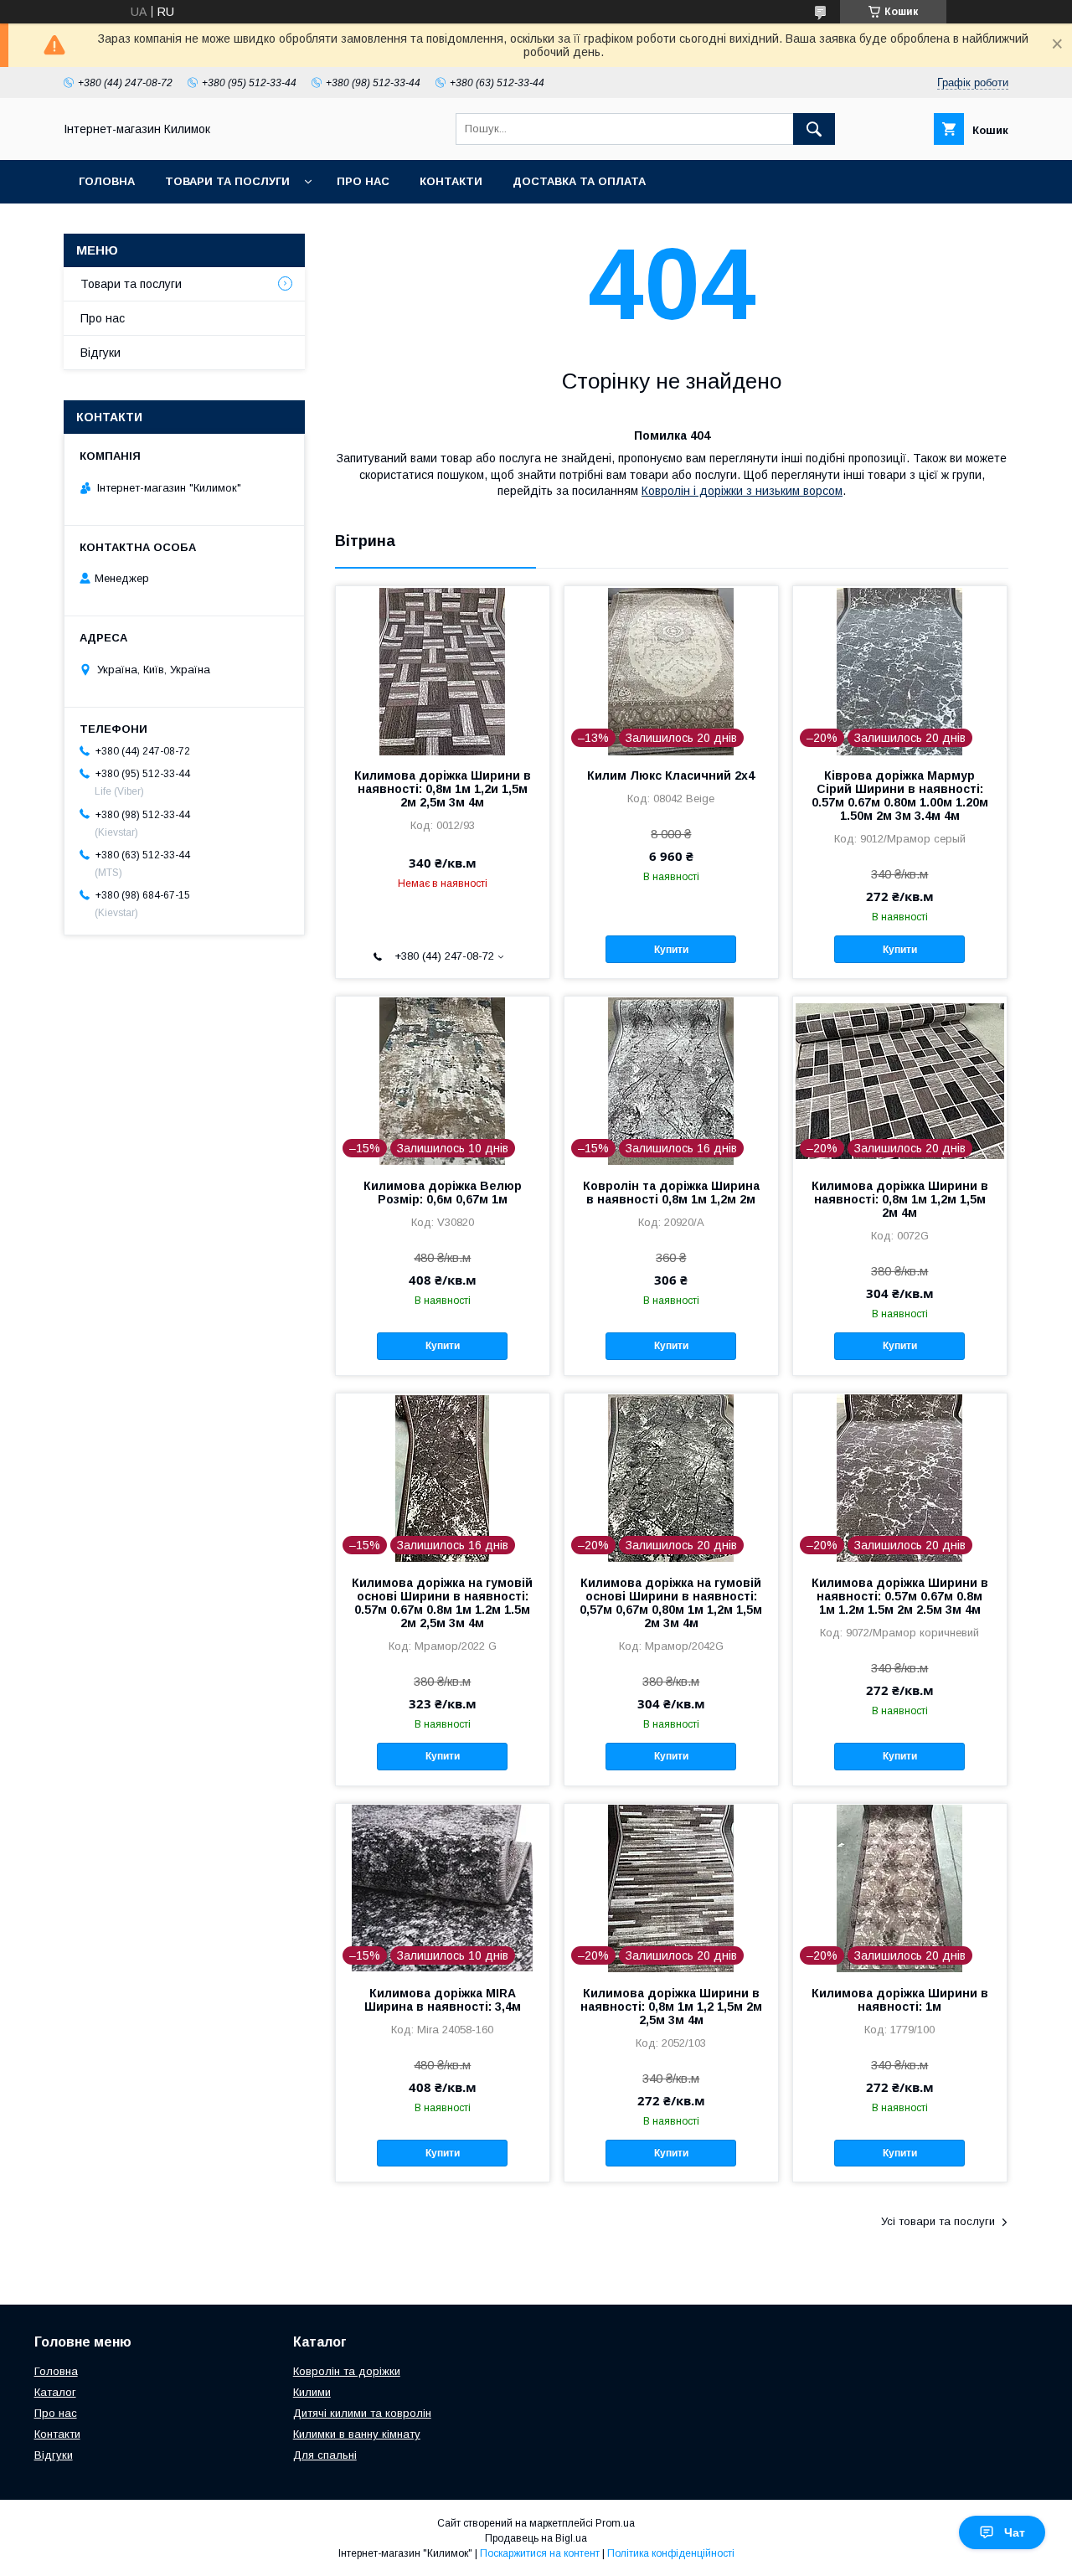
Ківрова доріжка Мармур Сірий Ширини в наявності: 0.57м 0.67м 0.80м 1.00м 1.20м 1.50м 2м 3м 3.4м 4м (900, 796)
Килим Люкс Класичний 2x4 (671, 775)
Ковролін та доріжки (347, 2371)
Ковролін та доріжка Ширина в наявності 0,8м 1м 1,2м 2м (671, 1193)
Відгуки (100, 353)
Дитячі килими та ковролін (362, 2413)
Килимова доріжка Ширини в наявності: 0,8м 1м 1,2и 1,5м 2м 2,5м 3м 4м (443, 789)
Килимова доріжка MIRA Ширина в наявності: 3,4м (443, 2000)
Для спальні (325, 2455)
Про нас (363, 181)
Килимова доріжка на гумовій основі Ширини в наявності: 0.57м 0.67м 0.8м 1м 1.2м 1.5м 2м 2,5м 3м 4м (442, 1603)
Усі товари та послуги (938, 2221)
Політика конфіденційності (671, 2553)
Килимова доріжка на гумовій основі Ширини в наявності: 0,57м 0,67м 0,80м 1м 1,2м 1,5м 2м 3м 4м (671, 1603)
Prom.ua (615, 2523)
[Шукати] (814, 129)
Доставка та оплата (579, 181)
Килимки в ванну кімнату (357, 2434)
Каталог (55, 2392)
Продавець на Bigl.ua (536, 2538)
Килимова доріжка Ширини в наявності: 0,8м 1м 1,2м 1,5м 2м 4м (900, 1199)
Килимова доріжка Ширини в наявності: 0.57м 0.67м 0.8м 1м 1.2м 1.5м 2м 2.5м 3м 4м (900, 1596)
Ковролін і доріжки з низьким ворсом (742, 491)
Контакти (451, 181)
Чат (1015, 2532)
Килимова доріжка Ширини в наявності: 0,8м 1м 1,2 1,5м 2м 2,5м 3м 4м (671, 2007)
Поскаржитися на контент (540, 2553)
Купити (671, 950)
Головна (107, 181)
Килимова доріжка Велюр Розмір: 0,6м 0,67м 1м (443, 1193)
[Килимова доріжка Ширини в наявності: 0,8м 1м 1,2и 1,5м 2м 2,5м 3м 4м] (443, 670)
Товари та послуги (227, 181)
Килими (312, 2392)
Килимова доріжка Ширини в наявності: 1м (900, 2000)
